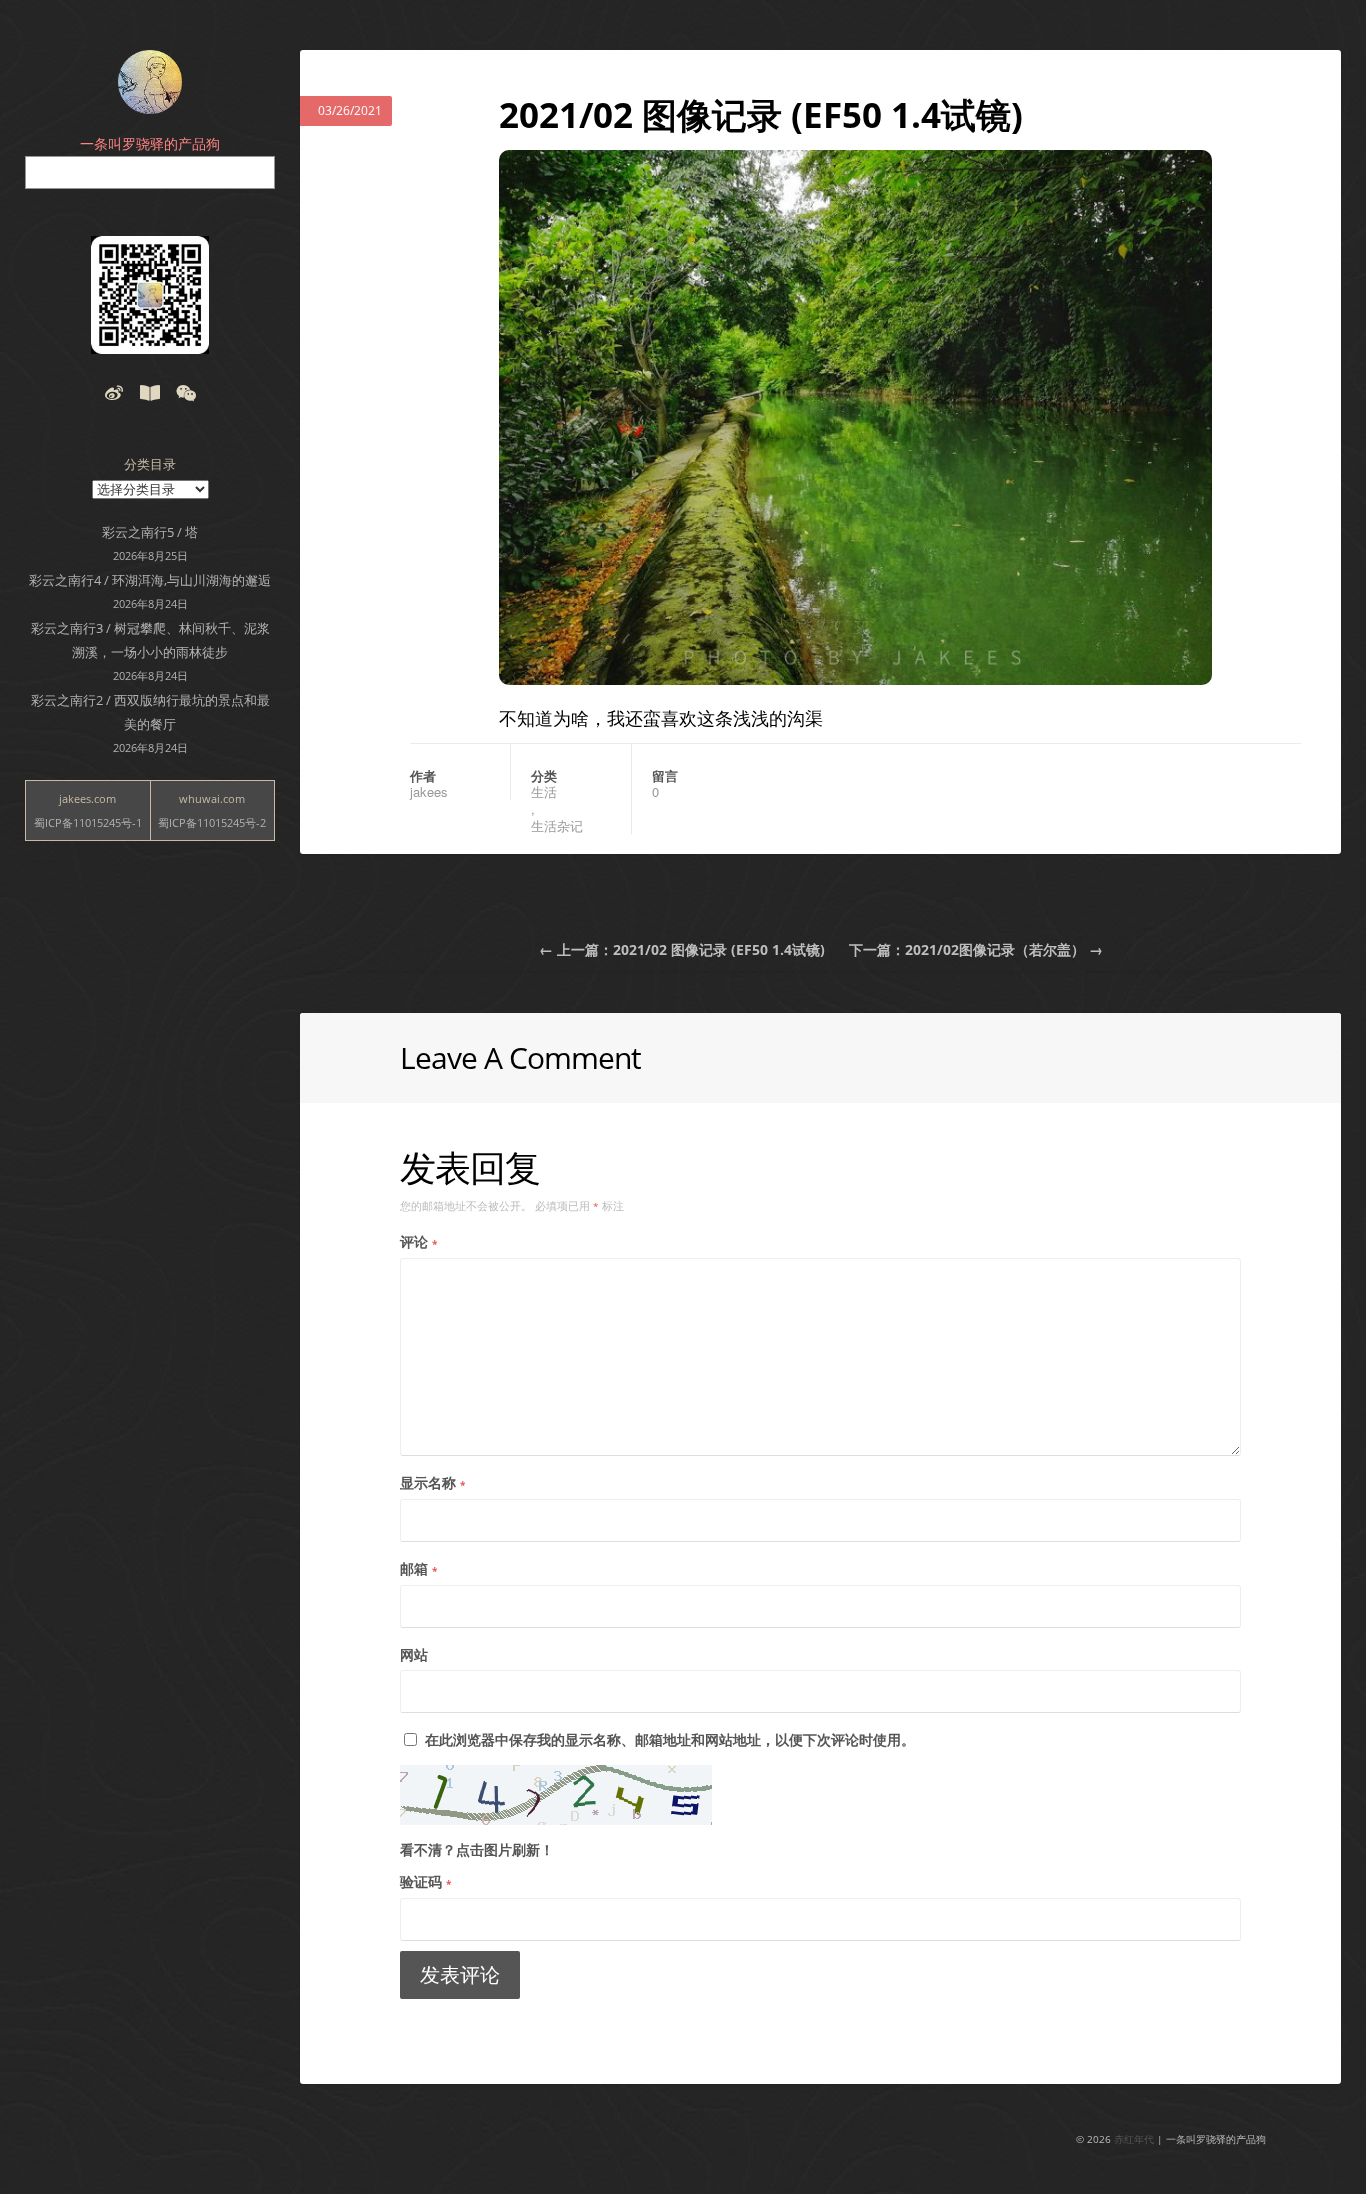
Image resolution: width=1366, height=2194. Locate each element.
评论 (418, 1241)
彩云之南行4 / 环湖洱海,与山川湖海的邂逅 (150, 580)
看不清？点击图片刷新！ (477, 1849)
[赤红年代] (150, 82)
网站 (414, 1654)
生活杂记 (557, 825)
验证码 (425, 1881)
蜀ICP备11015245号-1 (88, 822)
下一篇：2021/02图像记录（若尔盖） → (976, 949)
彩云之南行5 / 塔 (150, 532)
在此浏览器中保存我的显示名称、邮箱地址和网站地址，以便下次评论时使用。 (670, 1739)
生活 (544, 791)
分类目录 (150, 464)
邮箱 (418, 1568)
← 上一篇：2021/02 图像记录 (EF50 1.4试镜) (682, 949)
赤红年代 (1134, 2139)
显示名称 (432, 1482)
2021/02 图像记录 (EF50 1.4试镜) (761, 114)
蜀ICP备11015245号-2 (212, 822)
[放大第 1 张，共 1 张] (1186, 176)
